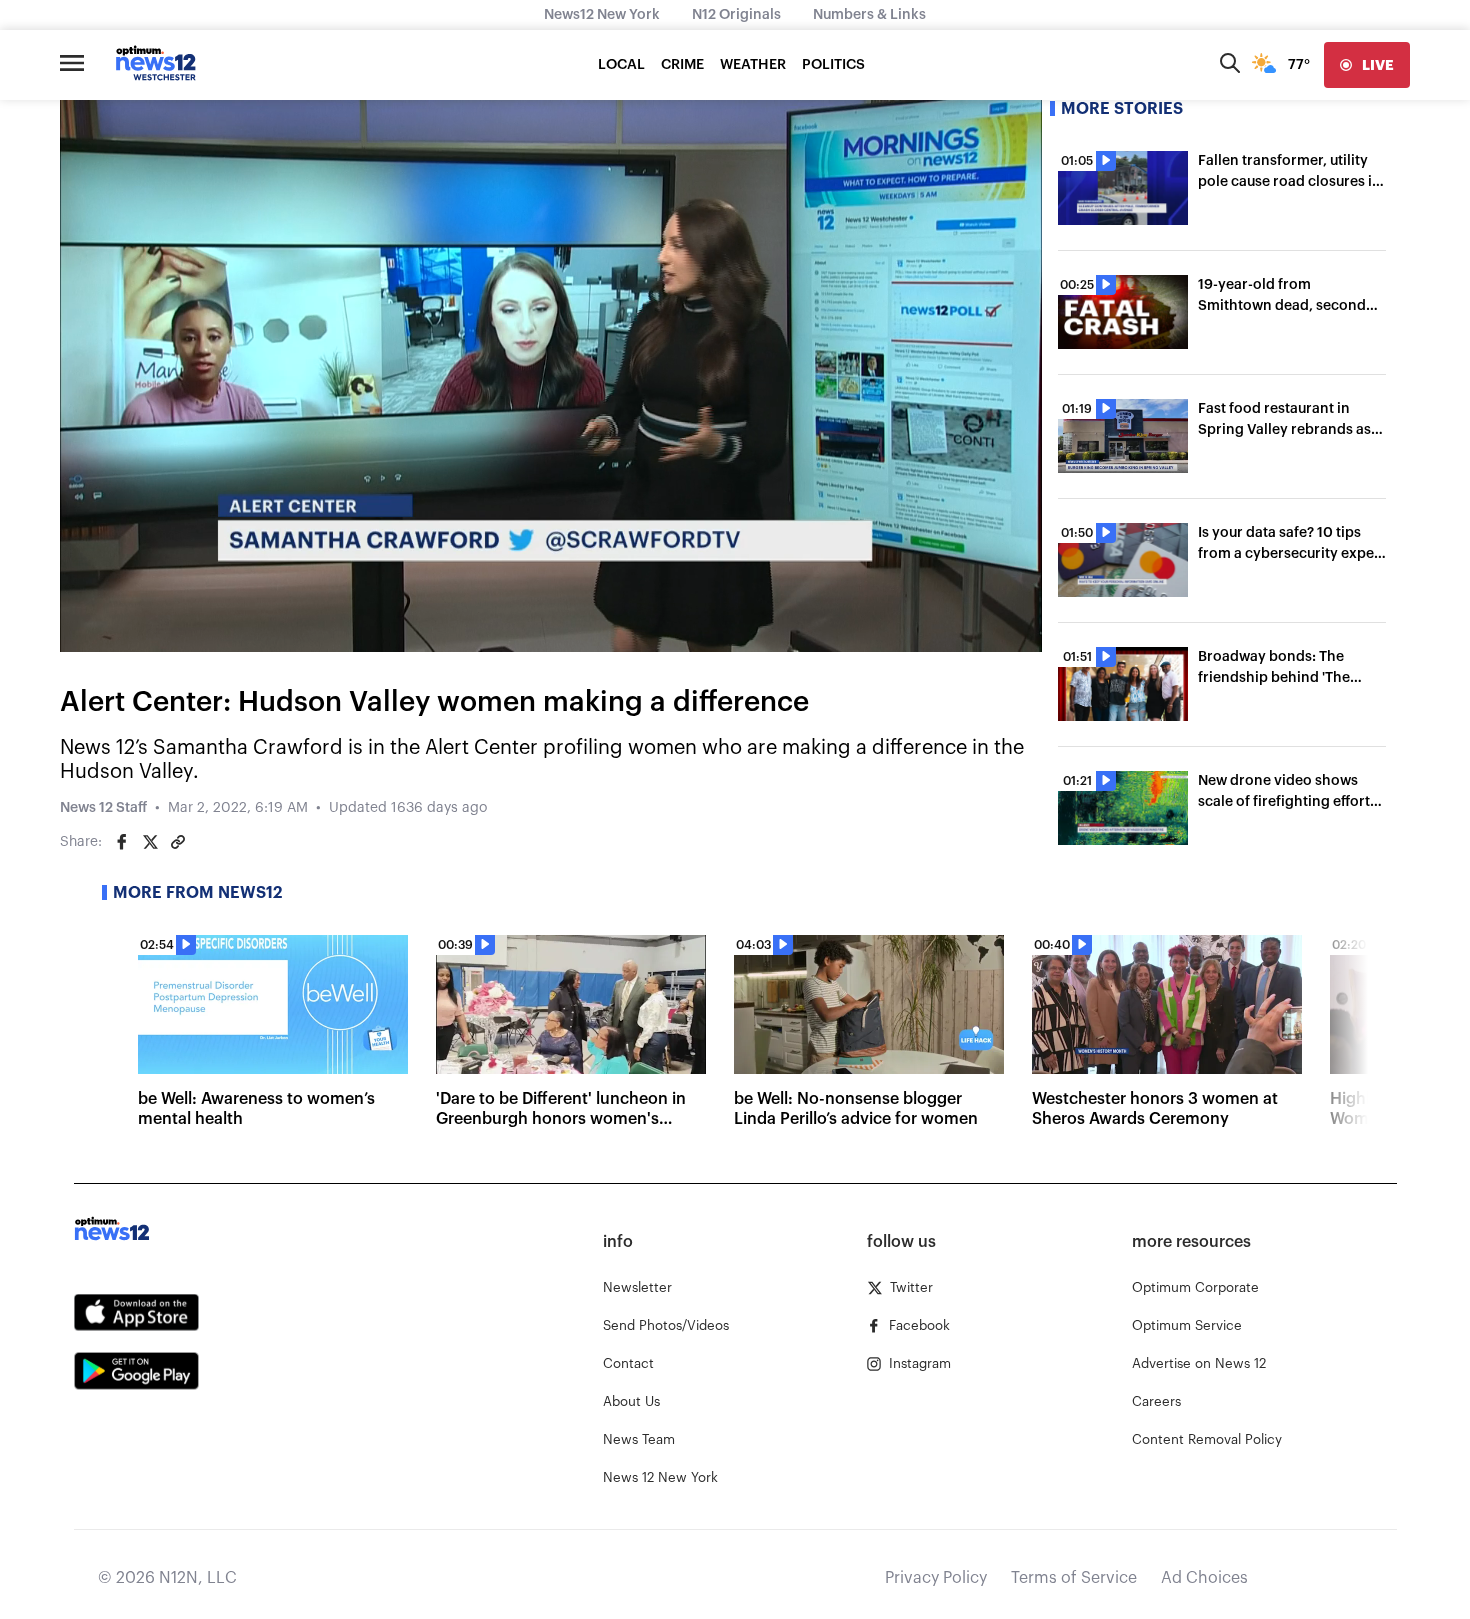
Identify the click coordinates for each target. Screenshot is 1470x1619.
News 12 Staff (103, 808)
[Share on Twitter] (150, 842)
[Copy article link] (178, 842)
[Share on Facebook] (122, 842)
